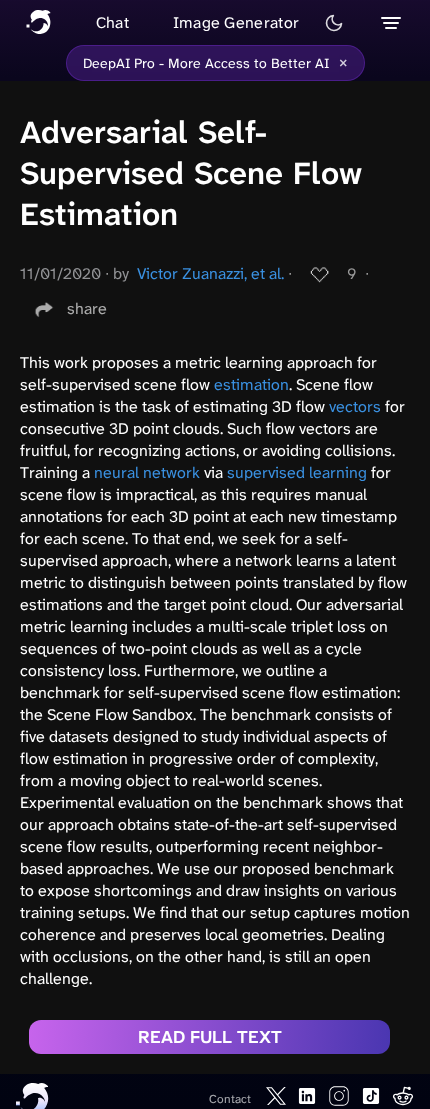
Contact (230, 1099)
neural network (147, 472)
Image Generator (236, 22)
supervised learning (297, 472)
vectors (355, 406)
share (87, 308)
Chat (112, 22)
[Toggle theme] (334, 23)
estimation (251, 384)
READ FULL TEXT (210, 1037)
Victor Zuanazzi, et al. (210, 273)
